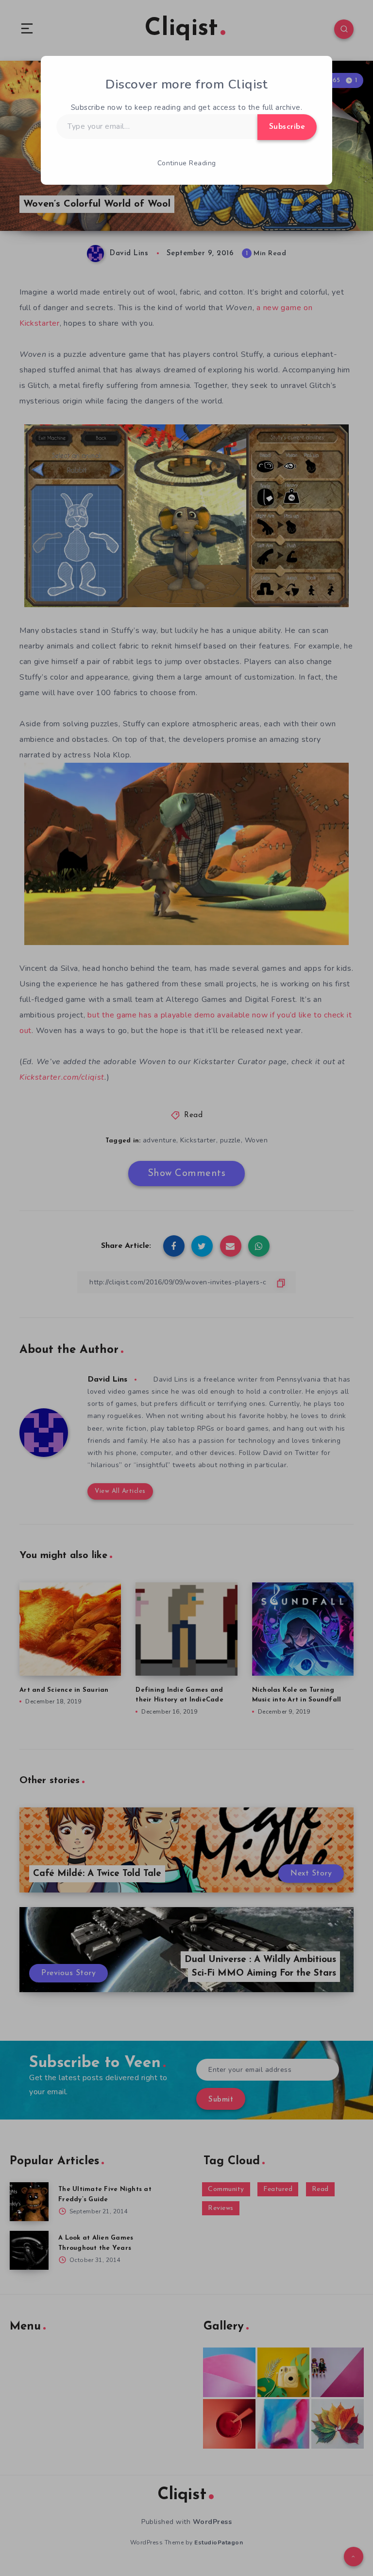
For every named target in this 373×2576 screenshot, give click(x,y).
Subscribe (287, 127)
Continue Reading (187, 163)
